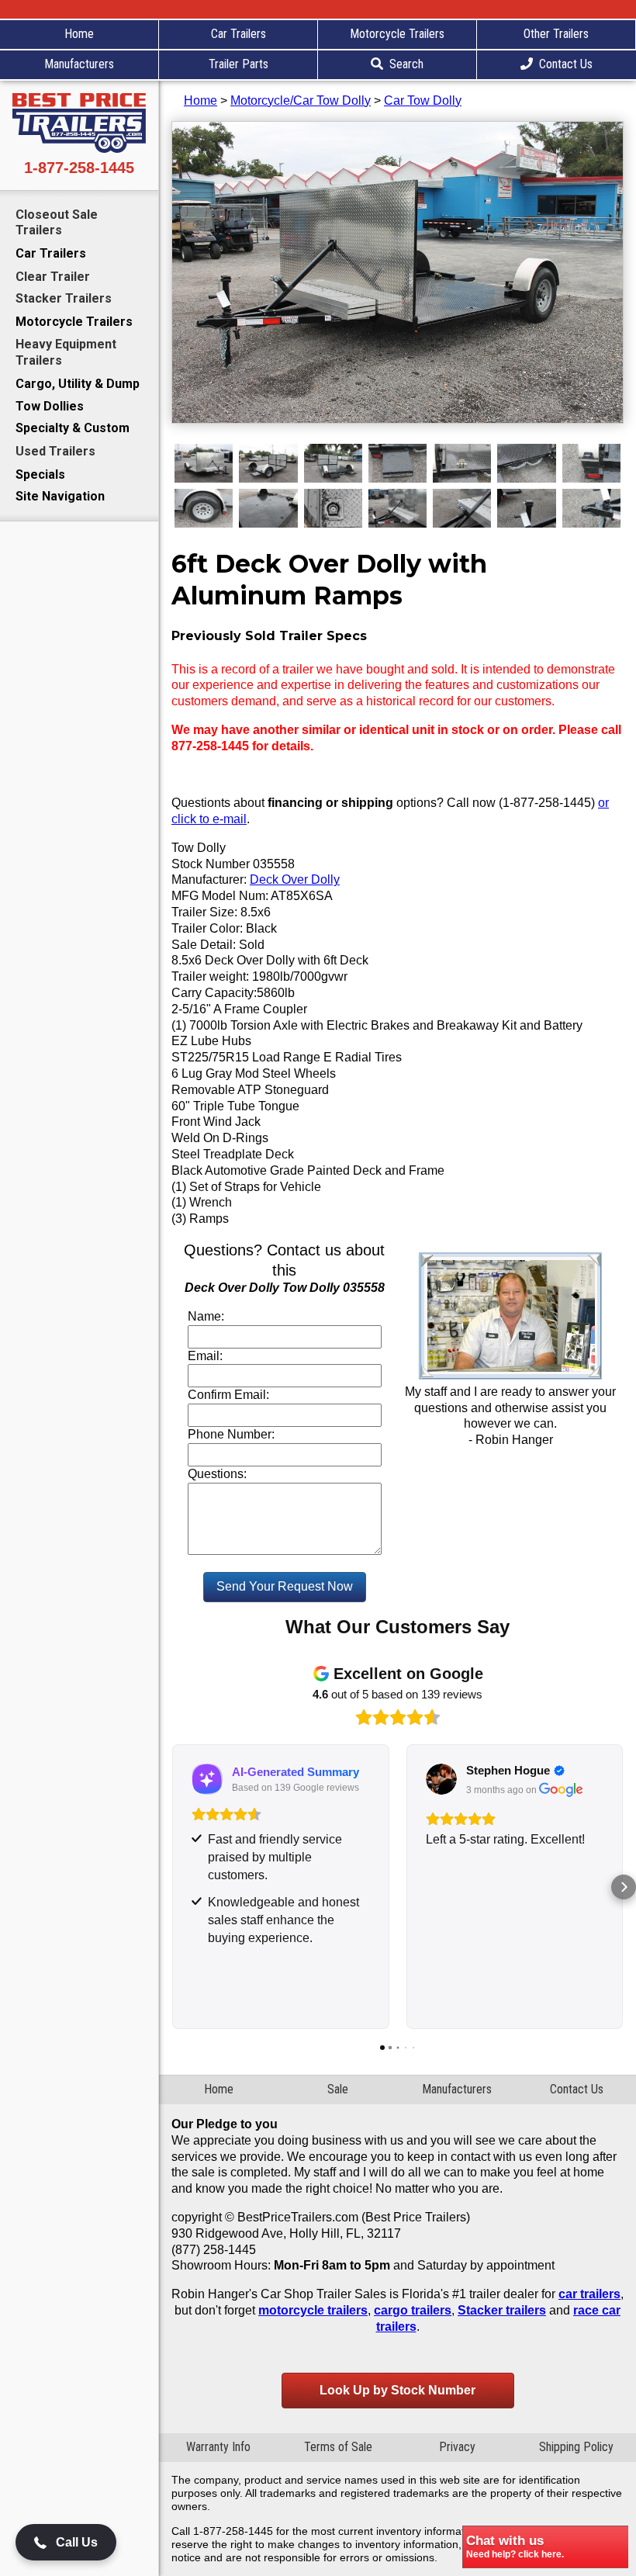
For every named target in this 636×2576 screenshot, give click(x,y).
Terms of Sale (338, 2447)
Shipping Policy (576, 2447)
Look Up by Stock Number (397, 2390)
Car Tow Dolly (423, 100)
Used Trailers (55, 451)
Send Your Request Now (285, 1586)
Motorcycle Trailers (397, 34)
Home (79, 34)
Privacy (457, 2447)
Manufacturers (79, 64)
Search (406, 64)
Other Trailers (556, 34)
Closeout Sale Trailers (57, 223)
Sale (338, 2089)
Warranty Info (218, 2447)
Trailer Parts (238, 64)
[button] (171, 1887)
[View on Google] (441, 1779)
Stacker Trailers (64, 298)
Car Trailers (238, 34)
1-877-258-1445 (79, 168)
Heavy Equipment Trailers (66, 352)
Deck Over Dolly (295, 879)
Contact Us (566, 64)
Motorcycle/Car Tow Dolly (301, 100)
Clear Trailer (53, 277)
